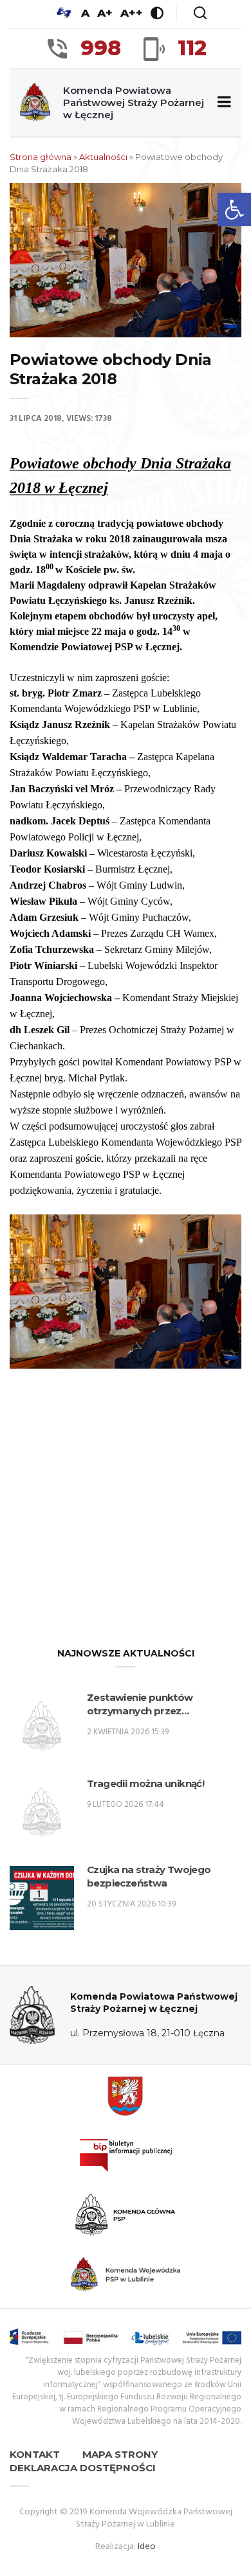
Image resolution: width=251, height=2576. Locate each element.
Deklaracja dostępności (83, 2468)
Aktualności (103, 157)
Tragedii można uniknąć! (145, 1783)
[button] (234, 209)
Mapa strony (120, 2454)
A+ (105, 13)
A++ (132, 13)
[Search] (200, 13)
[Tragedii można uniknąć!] (42, 1812)
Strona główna (41, 157)
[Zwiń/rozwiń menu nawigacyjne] (222, 102)
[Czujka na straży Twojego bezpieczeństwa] (42, 1898)
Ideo (147, 2547)
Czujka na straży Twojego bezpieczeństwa (149, 1876)
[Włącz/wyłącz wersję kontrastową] (157, 13)
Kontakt (35, 2454)
